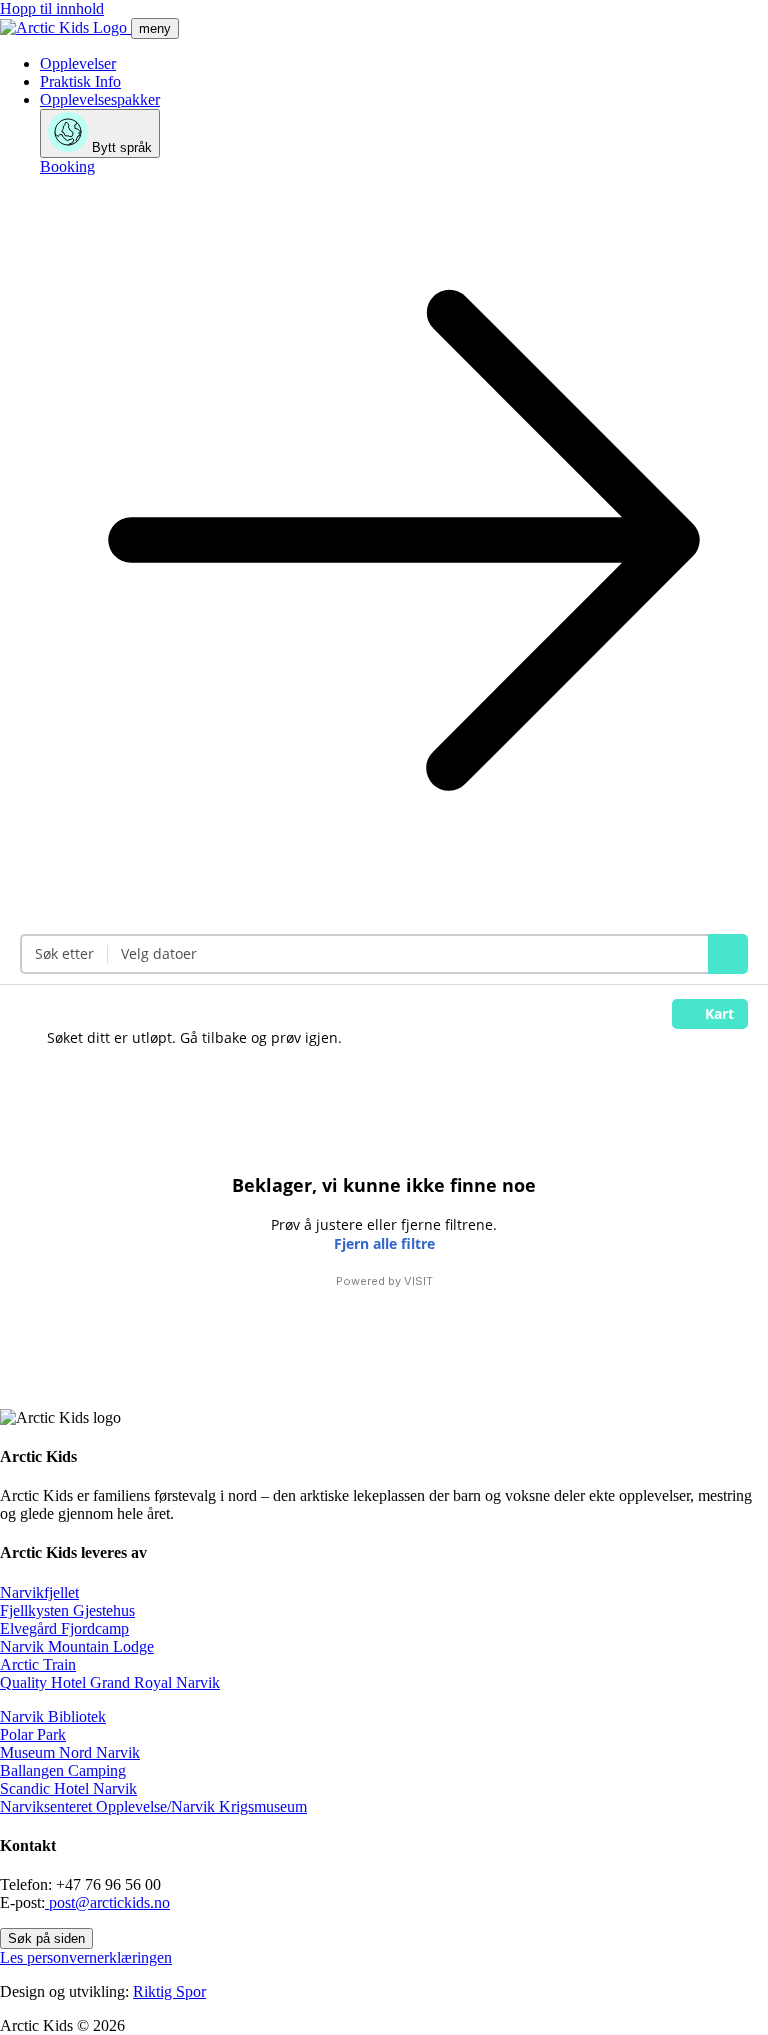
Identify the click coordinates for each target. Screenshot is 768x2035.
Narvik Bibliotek (53, 1716)
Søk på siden (46, 1938)
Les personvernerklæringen (86, 1957)
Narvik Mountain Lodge (77, 1646)
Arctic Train (38, 1664)
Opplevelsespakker (100, 99)
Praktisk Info (80, 81)
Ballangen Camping (63, 1770)
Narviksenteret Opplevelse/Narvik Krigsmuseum (153, 1806)
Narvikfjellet (39, 1592)
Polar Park (33, 1734)
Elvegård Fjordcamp (64, 1628)
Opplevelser (78, 63)
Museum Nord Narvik (70, 1752)
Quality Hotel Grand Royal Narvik (110, 1682)
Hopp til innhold (52, 8)
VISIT (418, 1281)
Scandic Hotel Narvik (68, 1788)
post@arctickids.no (107, 1902)
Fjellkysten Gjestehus (67, 1610)
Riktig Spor (169, 1991)
